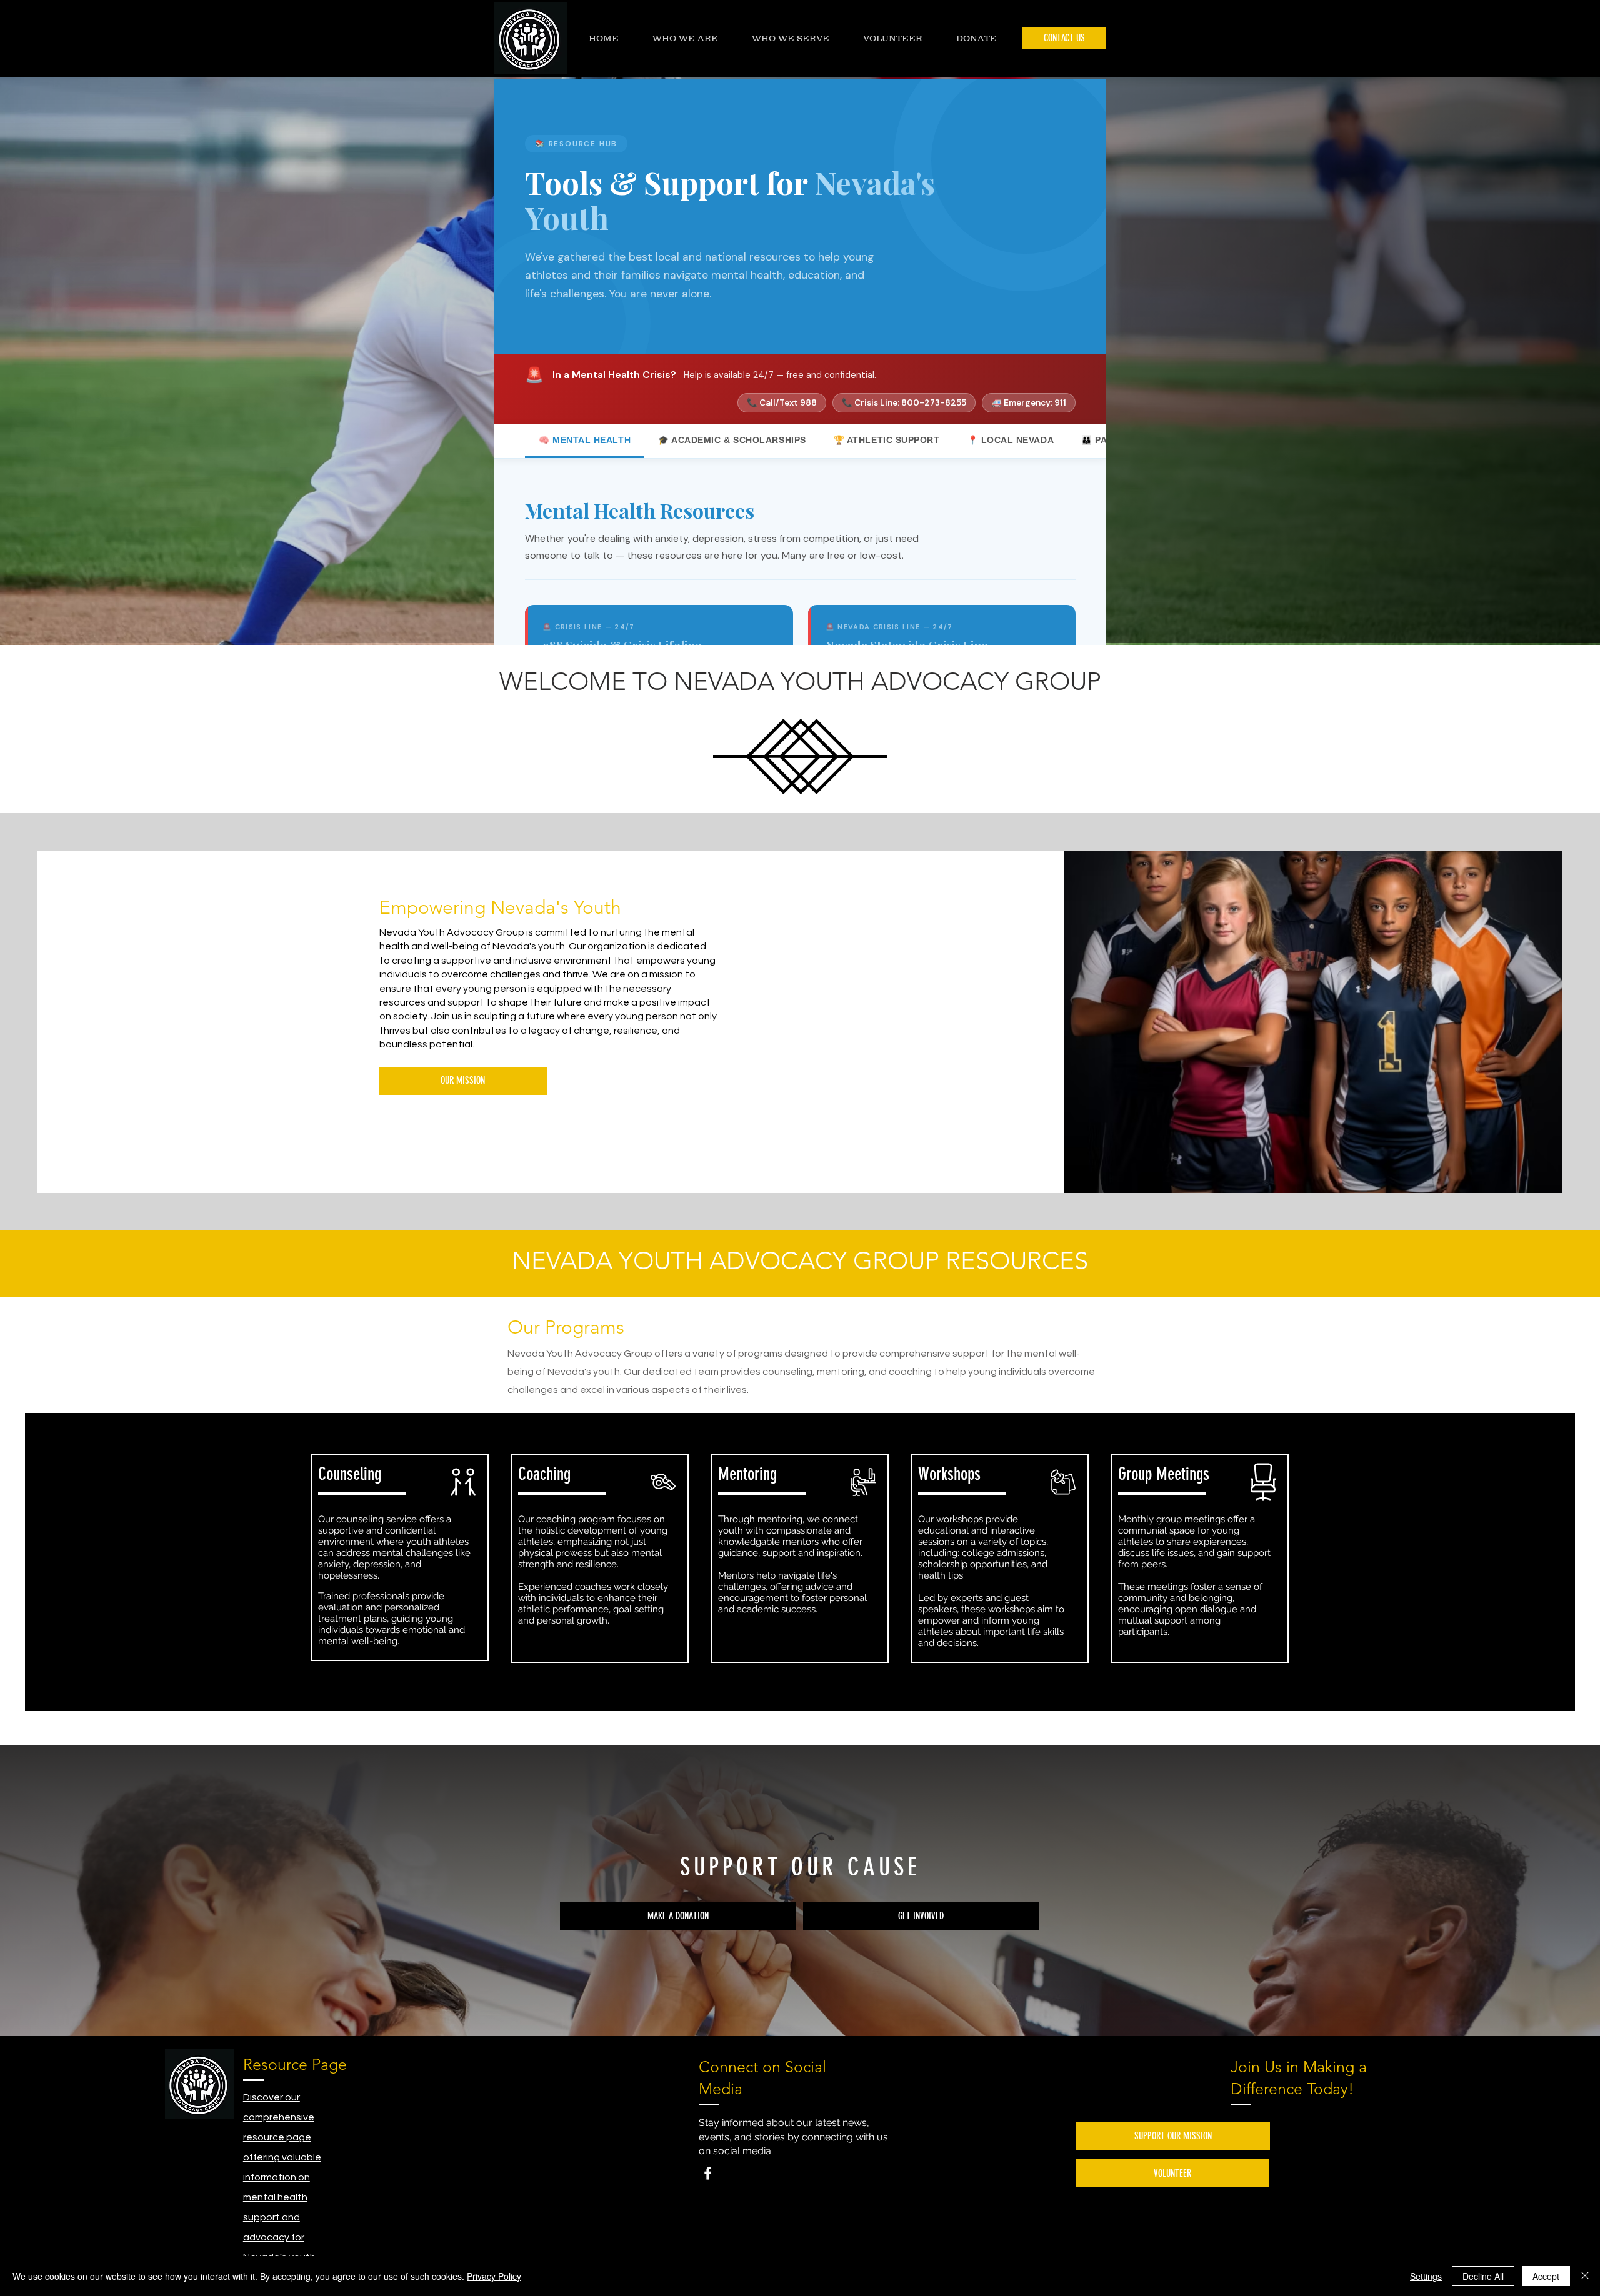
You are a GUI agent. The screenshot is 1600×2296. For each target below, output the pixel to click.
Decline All (1483, 2276)
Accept (1546, 2276)
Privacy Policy (494, 2276)
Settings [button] (1426, 2276)
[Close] (1585, 2276)
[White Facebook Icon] (708, 2173)
